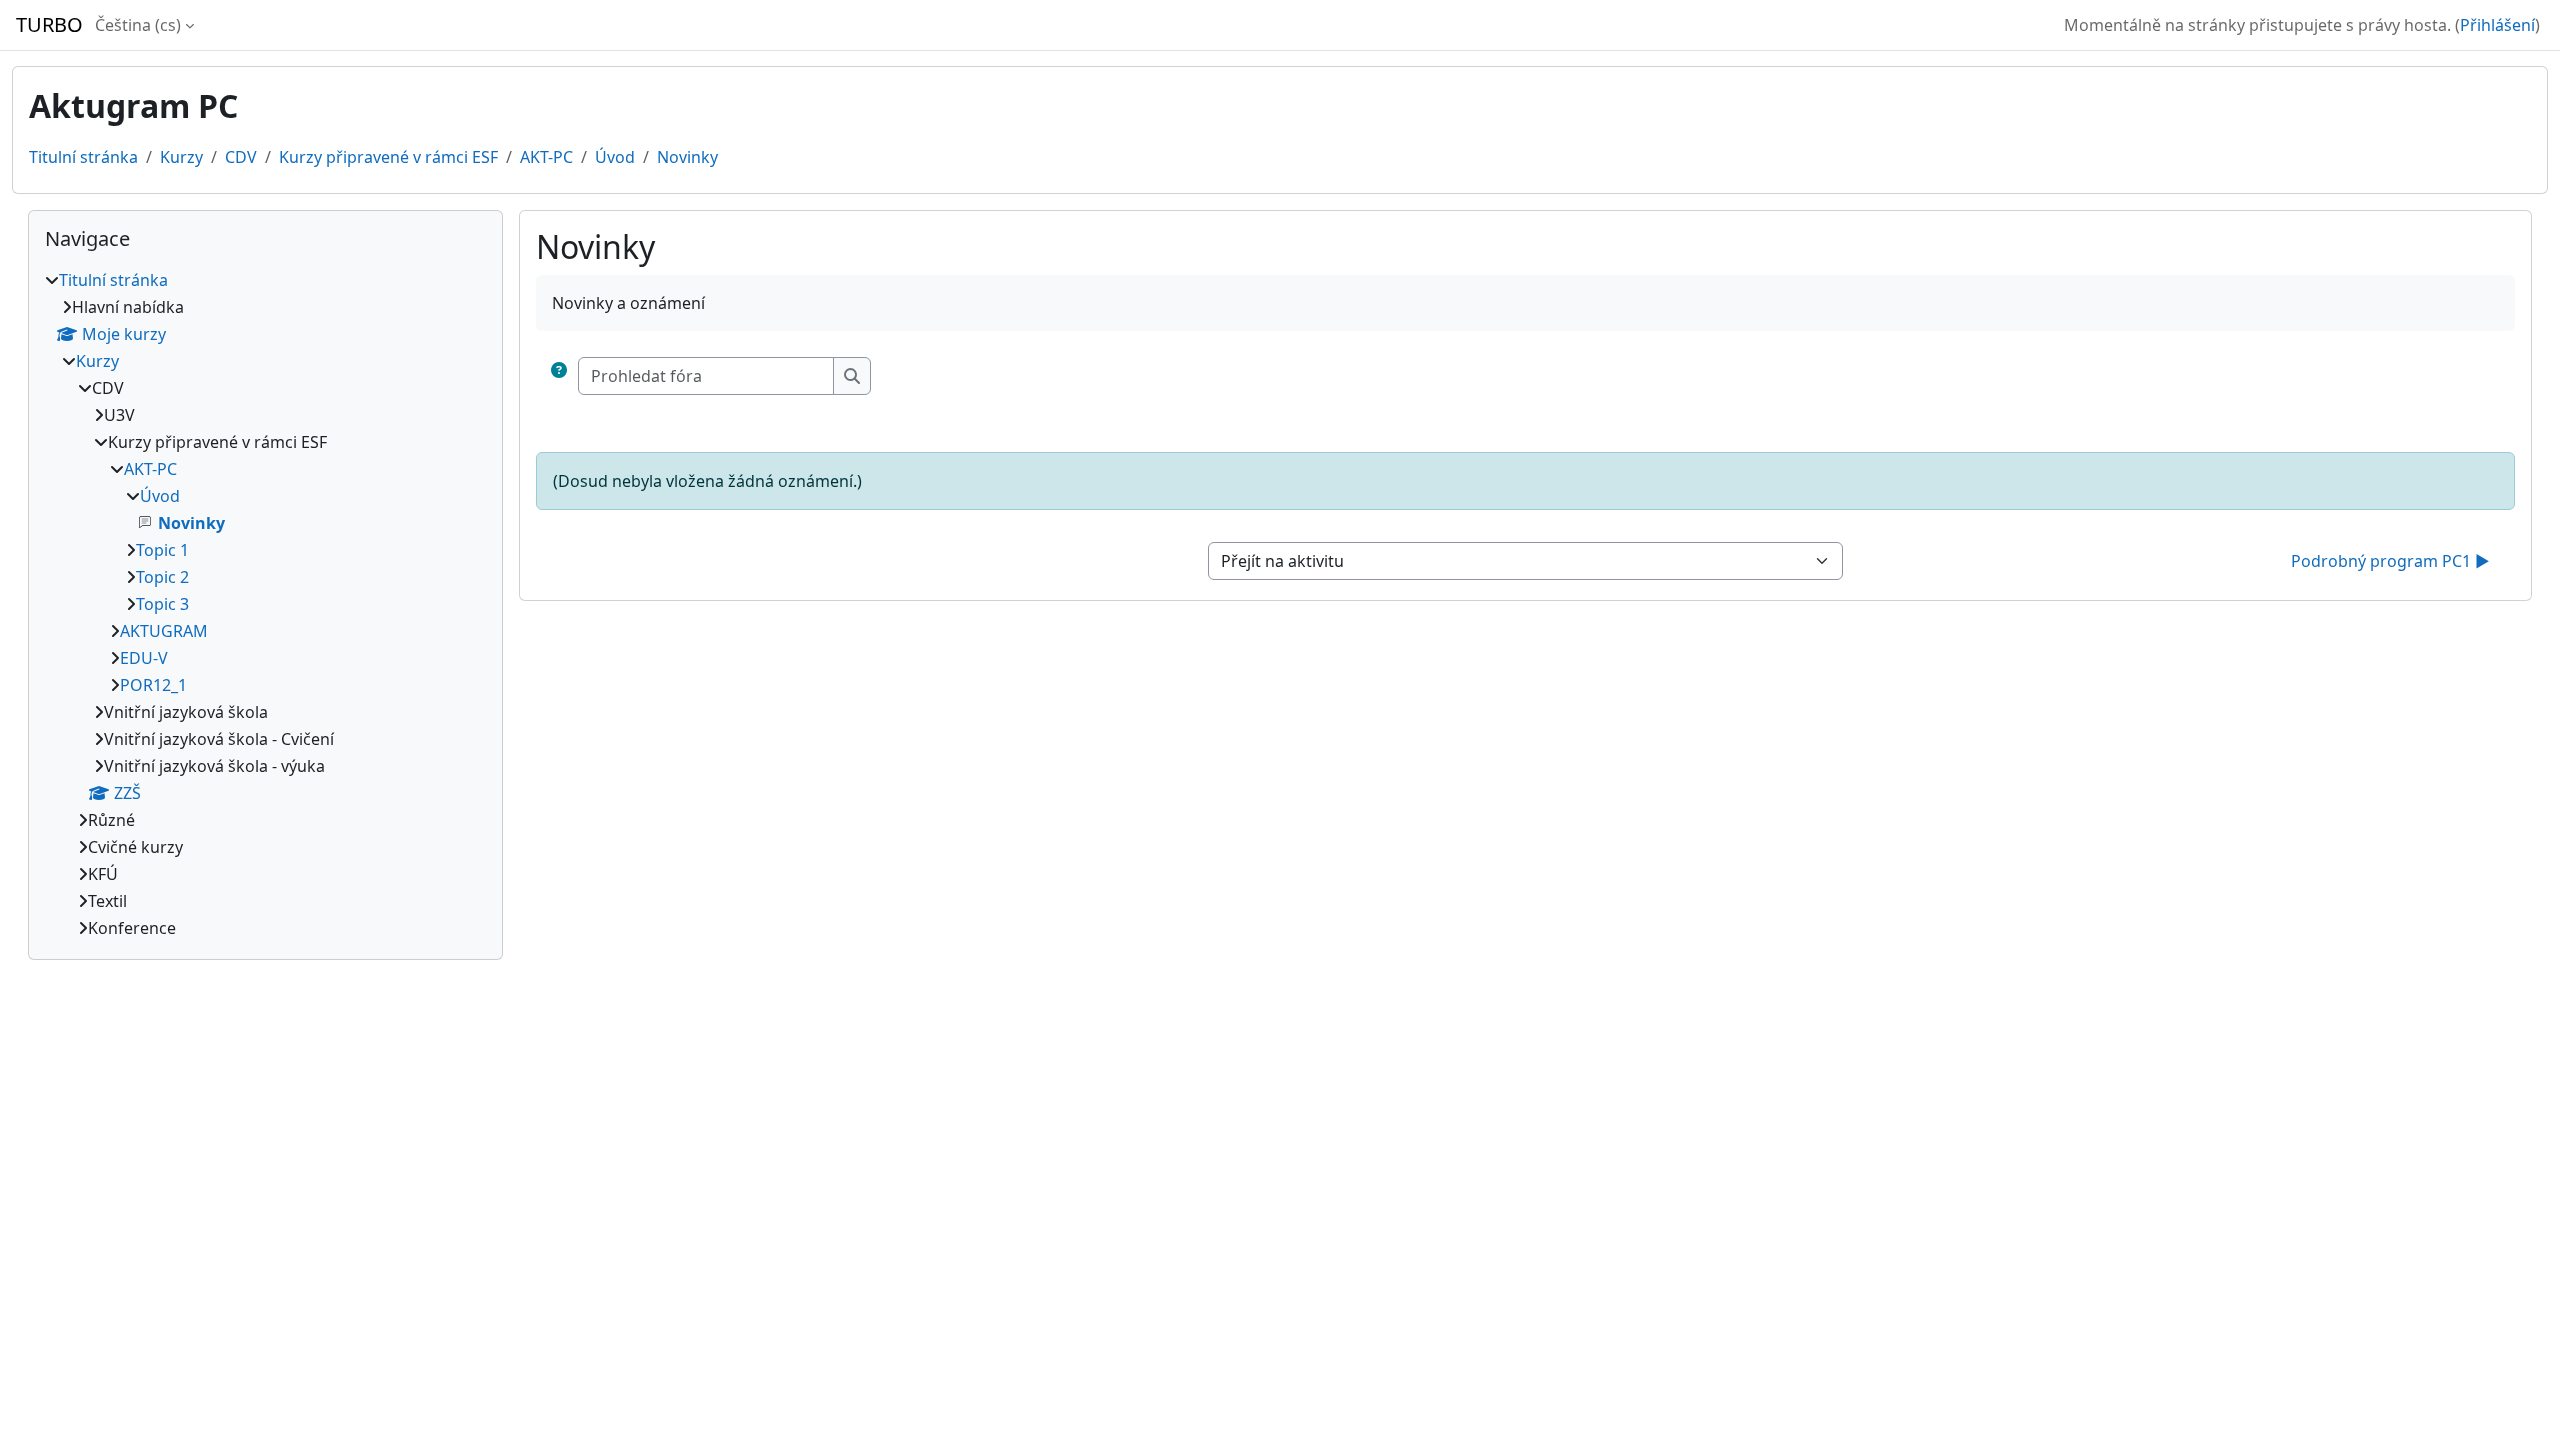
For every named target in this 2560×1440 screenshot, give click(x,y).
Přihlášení (2497, 25)
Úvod (615, 157)
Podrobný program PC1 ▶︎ (2390, 561)
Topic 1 (162, 550)
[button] (559, 376)
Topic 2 (162, 577)
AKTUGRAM (164, 631)
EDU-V (144, 658)
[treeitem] (265, 604)
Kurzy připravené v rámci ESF (388, 157)
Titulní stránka (83, 157)
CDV (241, 157)
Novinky (687, 157)
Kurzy (181, 157)
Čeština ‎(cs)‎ (138, 25)
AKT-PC (546, 157)
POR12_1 (153, 685)
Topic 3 (162, 604)
